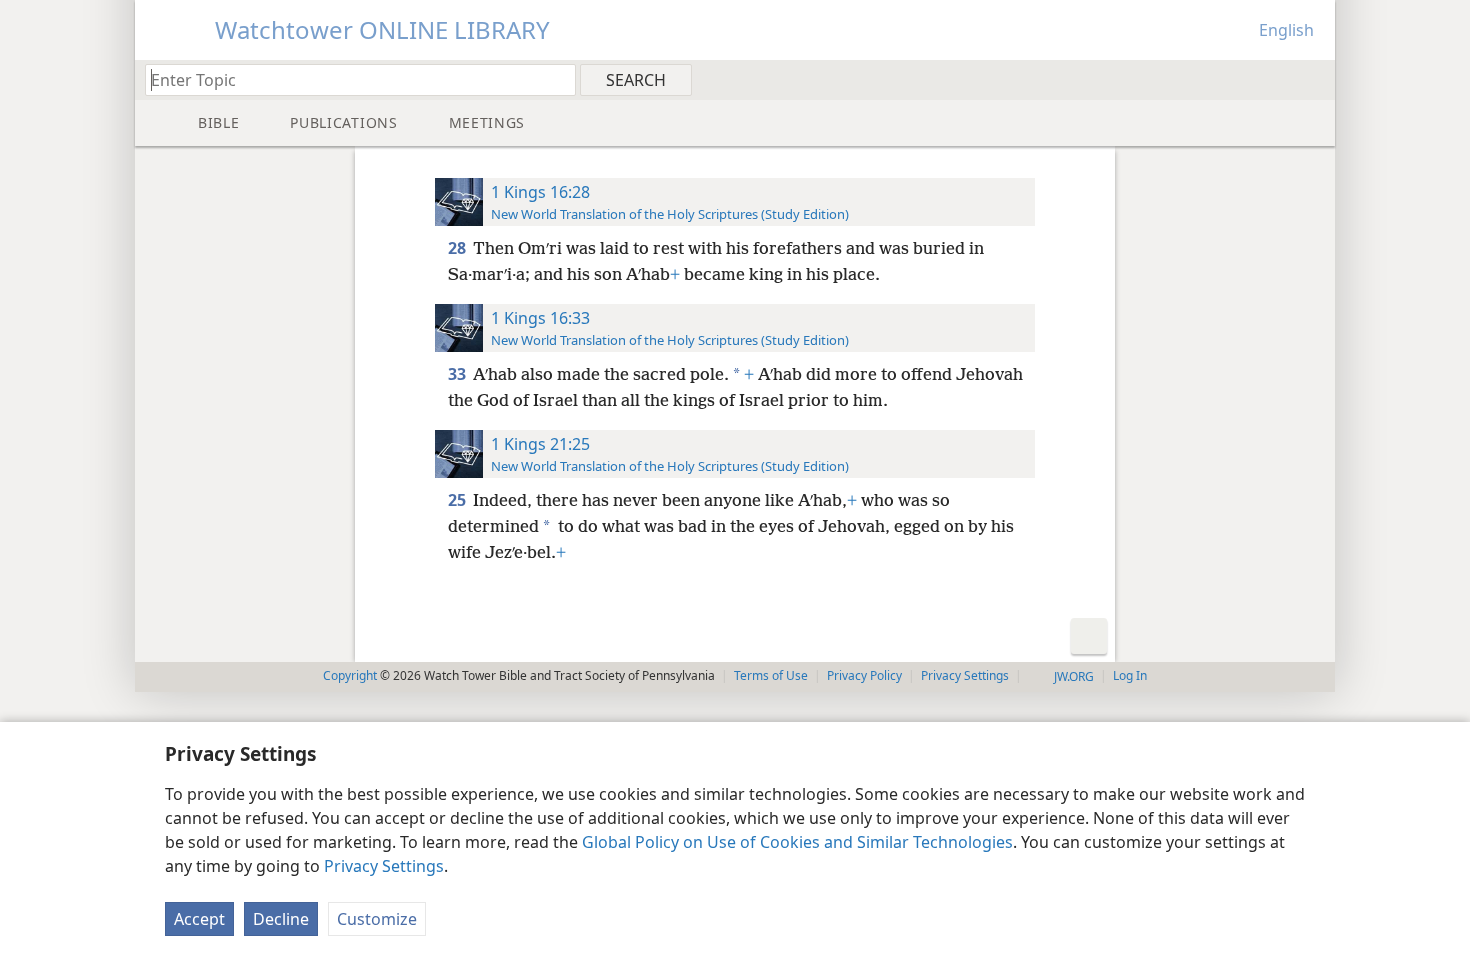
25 (458, 500)
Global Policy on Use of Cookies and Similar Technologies (797, 842)
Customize (377, 919)
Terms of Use (771, 675)
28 (458, 248)
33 (458, 374)
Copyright (350, 675)
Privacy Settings (384, 866)
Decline (281, 919)
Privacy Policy (864, 675)
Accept (199, 919)
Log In (1130, 675)
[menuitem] (1312, 79)
